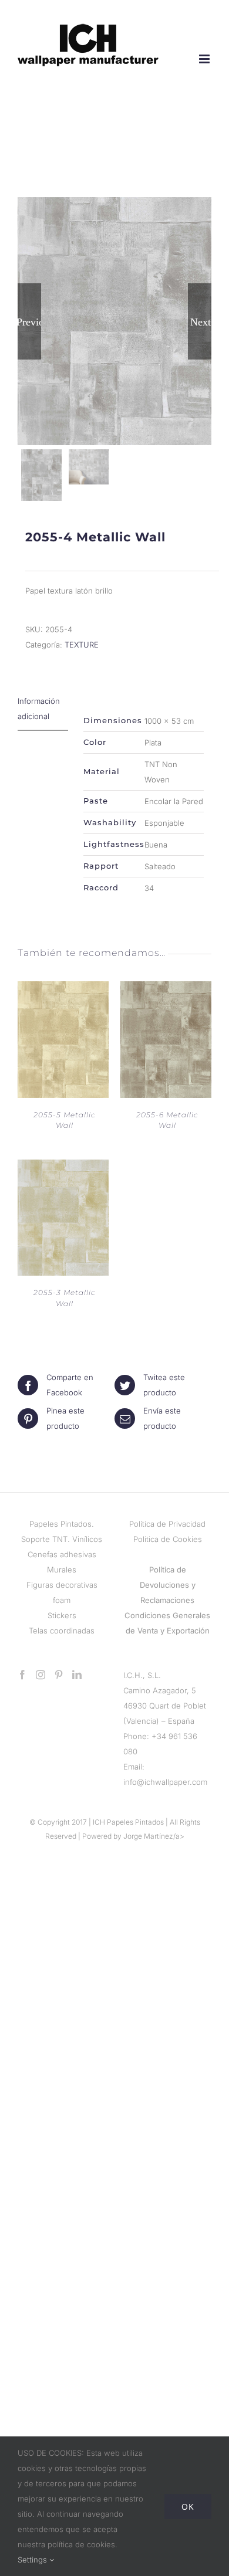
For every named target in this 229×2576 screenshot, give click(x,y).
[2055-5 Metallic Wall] (63, 989)
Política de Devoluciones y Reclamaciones (168, 1585)
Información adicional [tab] (39, 709)
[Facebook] (22, 1675)
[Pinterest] (59, 1675)
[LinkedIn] (77, 1675)
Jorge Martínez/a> (154, 1836)
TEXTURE (82, 645)
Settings (33, 2560)
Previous (29, 321)
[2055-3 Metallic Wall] (63, 1167)
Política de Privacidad (167, 1524)
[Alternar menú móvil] (205, 59)
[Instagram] (41, 1675)
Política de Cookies (168, 1539)
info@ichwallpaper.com (165, 1782)
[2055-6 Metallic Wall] (166, 989)
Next (201, 321)
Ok (188, 2506)
